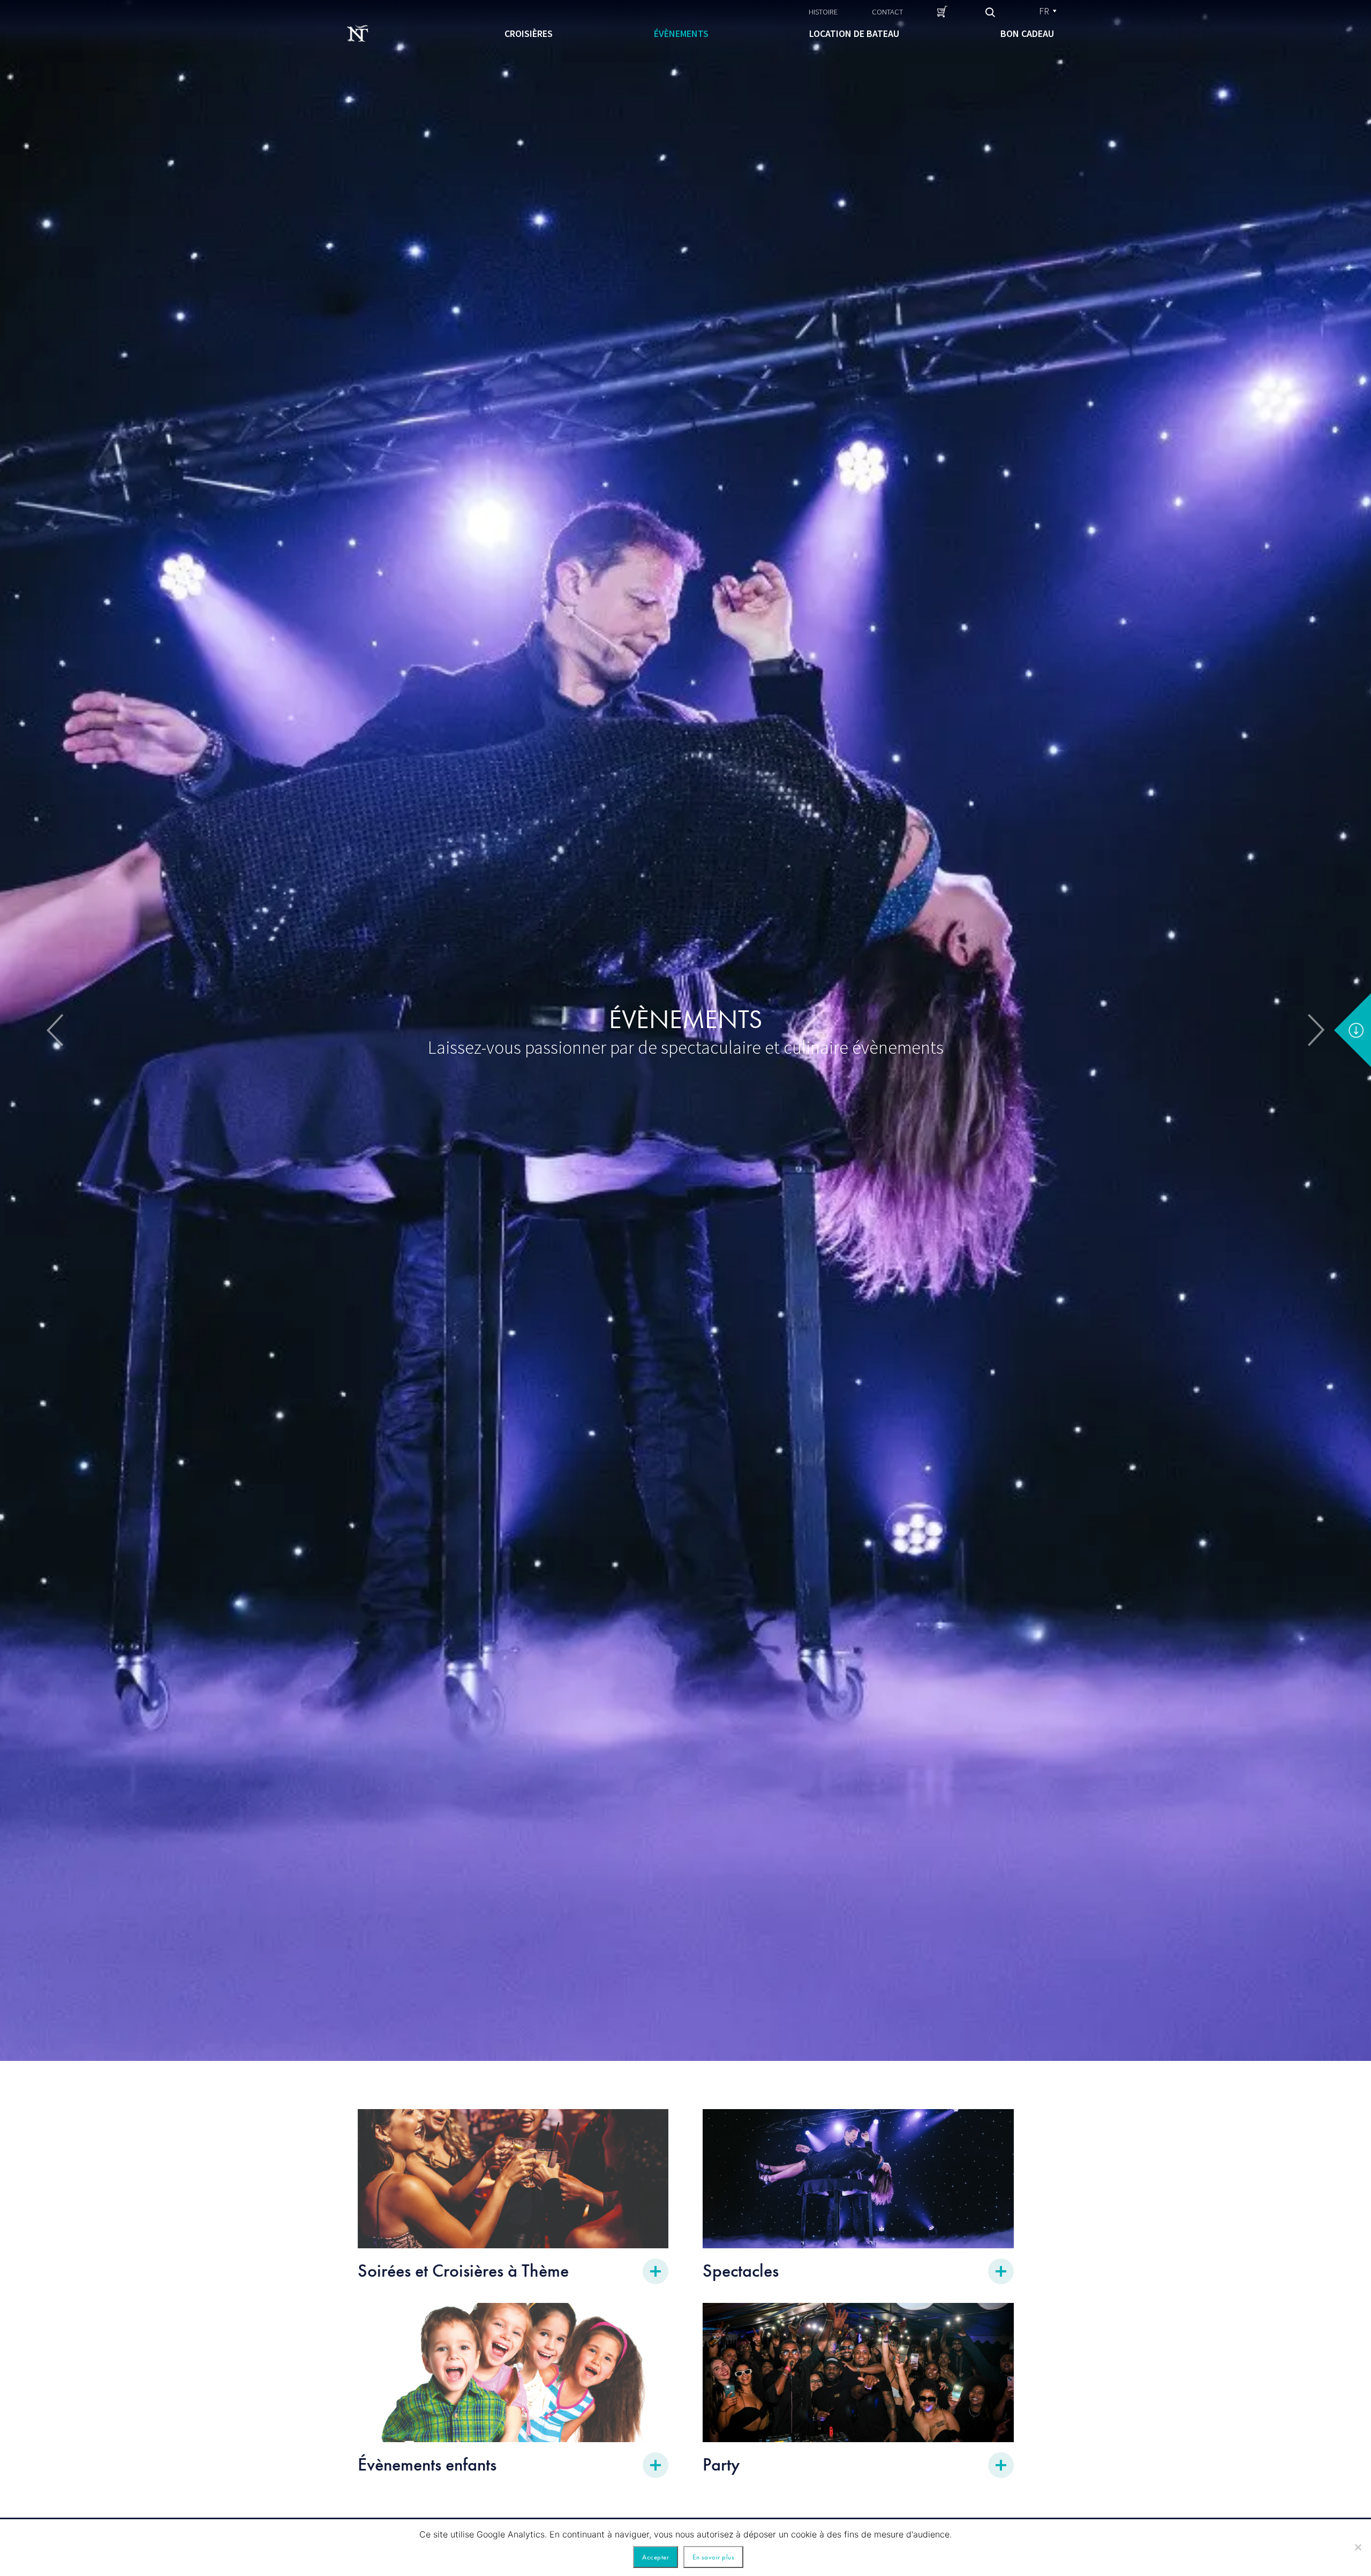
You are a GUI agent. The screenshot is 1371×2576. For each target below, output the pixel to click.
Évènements (681, 33)
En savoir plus (713, 2557)
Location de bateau (854, 33)
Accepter (656, 2557)
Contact (887, 12)
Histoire (823, 12)
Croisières (529, 33)
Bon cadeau (1027, 33)
